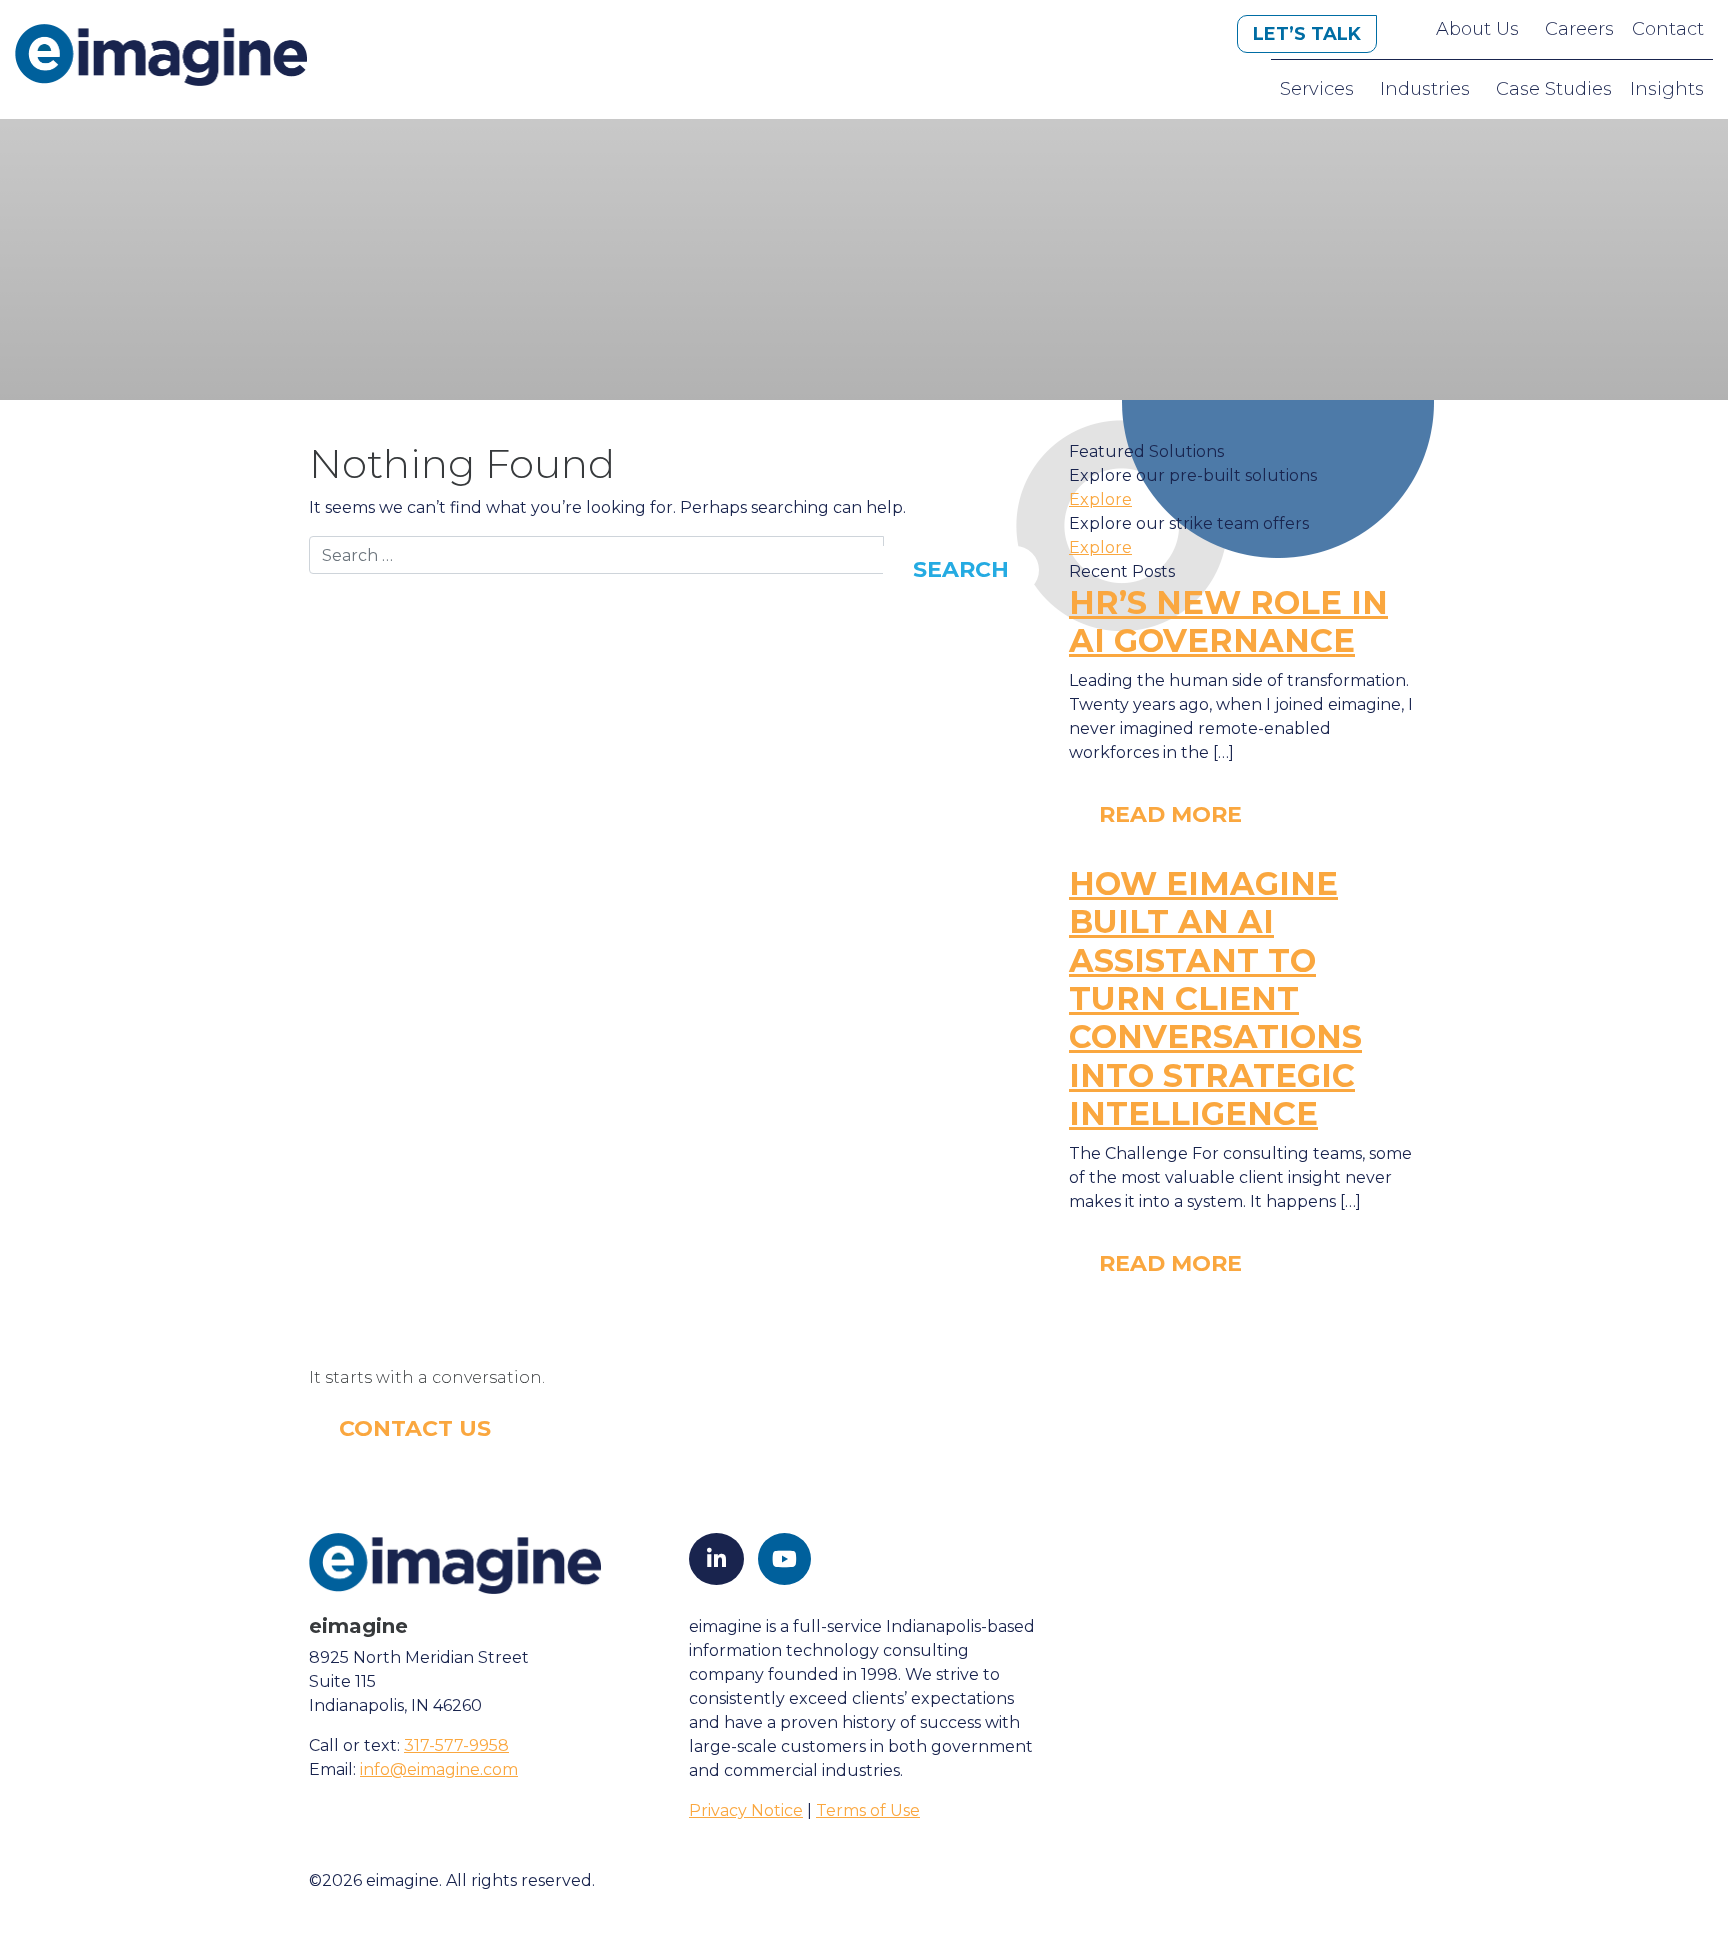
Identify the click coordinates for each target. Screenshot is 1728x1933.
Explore (1100, 499)
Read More (1170, 814)
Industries (1425, 89)
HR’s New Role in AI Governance (1228, 621)
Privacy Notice (746, 1810)
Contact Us (415, 1428)
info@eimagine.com (439, 1769)
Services (1317, 89)
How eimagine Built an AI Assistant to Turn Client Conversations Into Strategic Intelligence (1215, 998)
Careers (1579, 29)
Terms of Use (868, 1810)
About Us (1477, 29)
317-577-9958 (456, 1745)
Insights (1667, 89)
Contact (1668, 29)
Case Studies (1554, 89)
